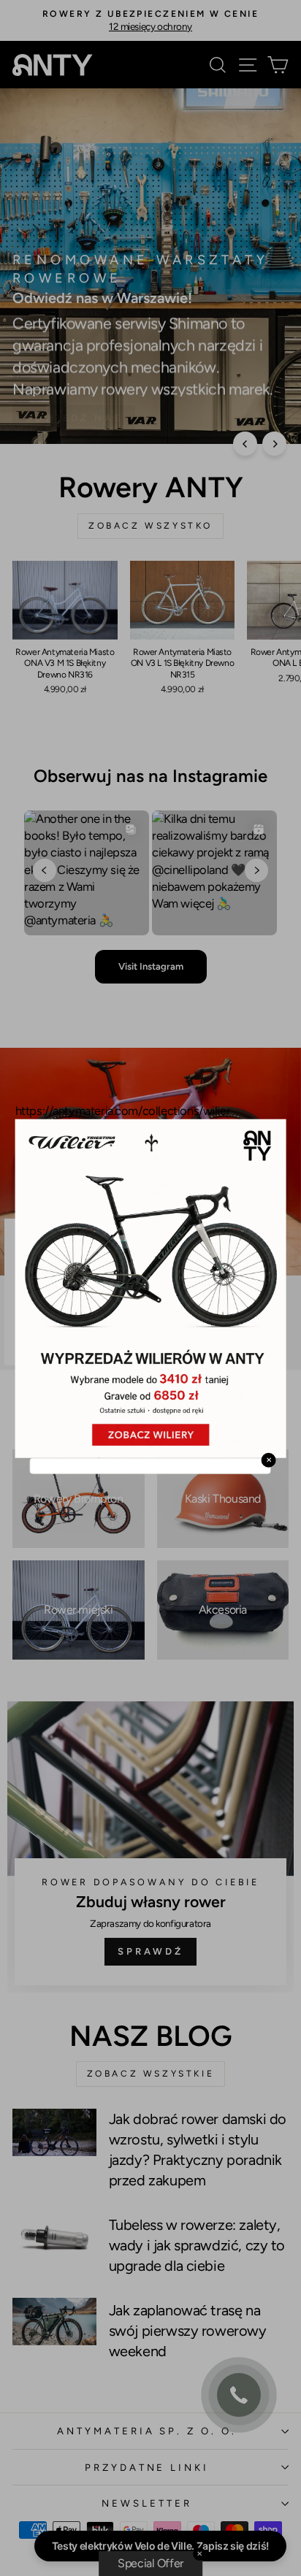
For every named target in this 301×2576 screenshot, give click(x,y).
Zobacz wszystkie (151, 2074)
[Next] (274, 444)
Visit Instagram (151, 966)
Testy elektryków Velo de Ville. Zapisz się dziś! (160, 2546)
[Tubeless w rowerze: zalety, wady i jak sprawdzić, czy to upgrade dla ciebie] (54, 2236)
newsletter (147, 2503)
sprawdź (127, 1334)
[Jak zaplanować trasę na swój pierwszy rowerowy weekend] (54, 2321)
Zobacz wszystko (150, 526)
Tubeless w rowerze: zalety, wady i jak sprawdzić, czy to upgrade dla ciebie (197, 2245)
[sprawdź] (150, 1847)
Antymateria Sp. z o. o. (147, 2431)
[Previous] (245, 444)
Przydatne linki (147, 2467)
